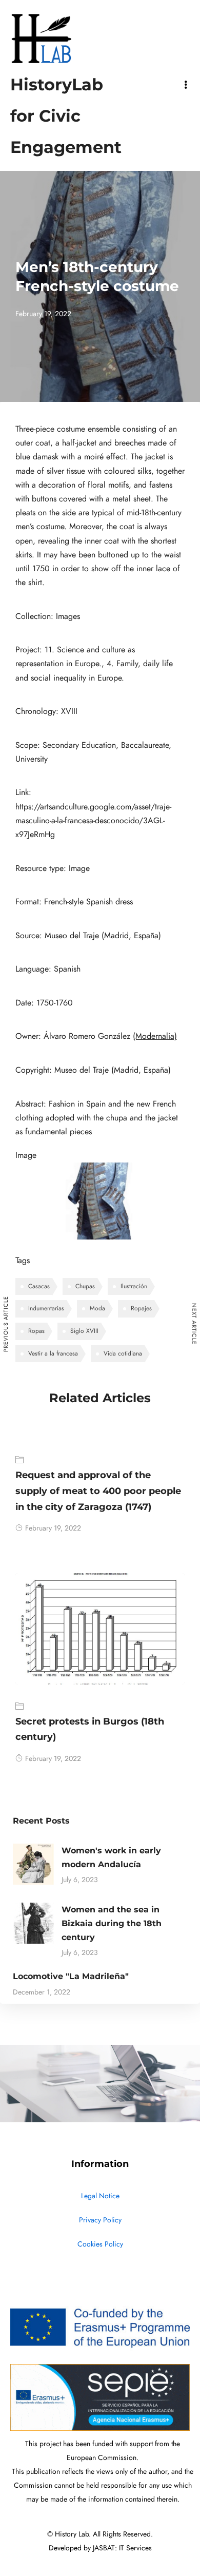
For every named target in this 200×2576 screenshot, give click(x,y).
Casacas (39, 1286)
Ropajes (141, 1308)
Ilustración (134, 1286)
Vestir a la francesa (53, 1353)
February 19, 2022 (53, 1528)
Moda (97, 1308)
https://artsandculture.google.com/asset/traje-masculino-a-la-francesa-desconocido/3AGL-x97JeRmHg (93, 821)
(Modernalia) (155, 1036)
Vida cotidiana (123, 1353)
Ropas (36, 1331)
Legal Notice (100, 2196)
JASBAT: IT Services (122, 2548)
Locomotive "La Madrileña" (71, 1976)
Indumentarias (46, 1308)
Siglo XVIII (84, 1331)
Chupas (85, 1286)
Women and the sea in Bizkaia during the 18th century (112, 1923)
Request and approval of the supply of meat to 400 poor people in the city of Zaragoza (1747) (98, 1491)
